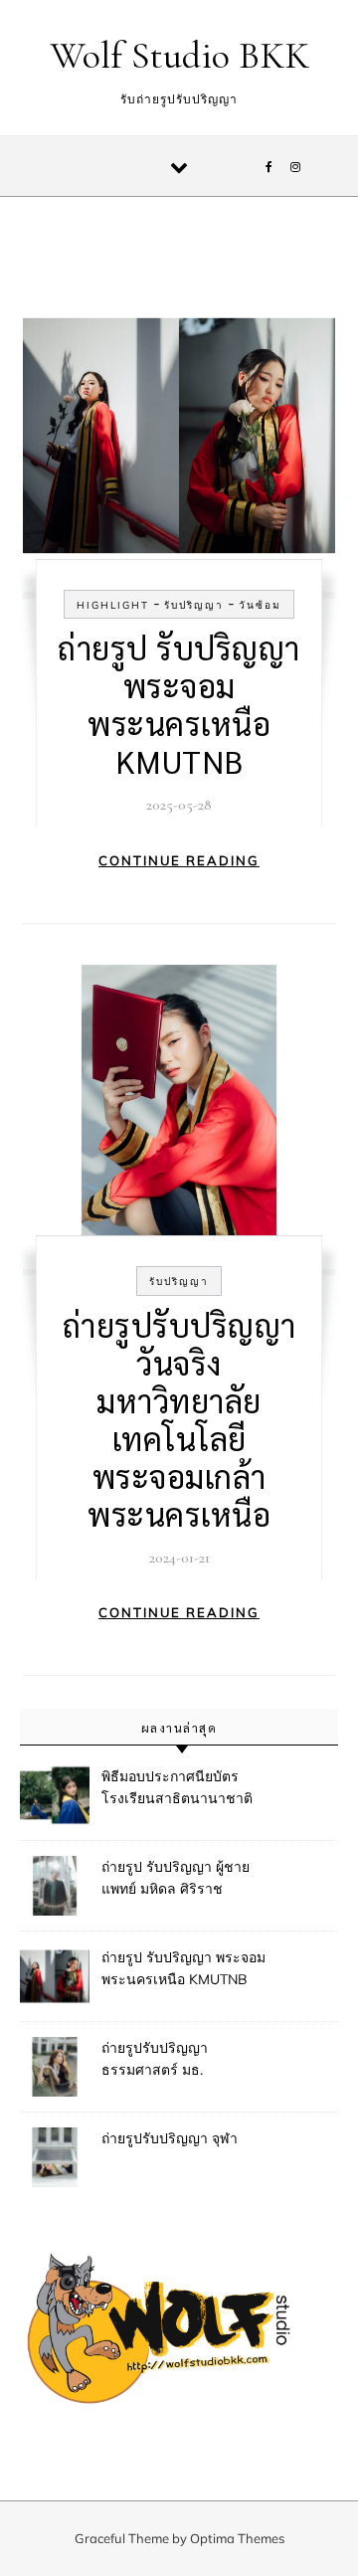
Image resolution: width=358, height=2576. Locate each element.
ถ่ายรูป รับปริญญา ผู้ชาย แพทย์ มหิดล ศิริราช (176, 1878)
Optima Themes (237, 2538)
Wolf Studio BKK (180, 56)
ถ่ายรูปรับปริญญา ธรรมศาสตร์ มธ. (155, 2059)
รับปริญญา (194, 605)
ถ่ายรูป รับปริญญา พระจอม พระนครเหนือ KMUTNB (179, 704)
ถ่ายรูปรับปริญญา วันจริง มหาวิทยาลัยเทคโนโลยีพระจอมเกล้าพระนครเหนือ (179, 1419)
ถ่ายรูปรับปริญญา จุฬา (170, 2138)
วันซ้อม (260, 605)
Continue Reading (179, 860)
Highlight (113, 605)
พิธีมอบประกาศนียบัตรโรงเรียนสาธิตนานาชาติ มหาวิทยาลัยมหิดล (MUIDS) (185, 1789)
